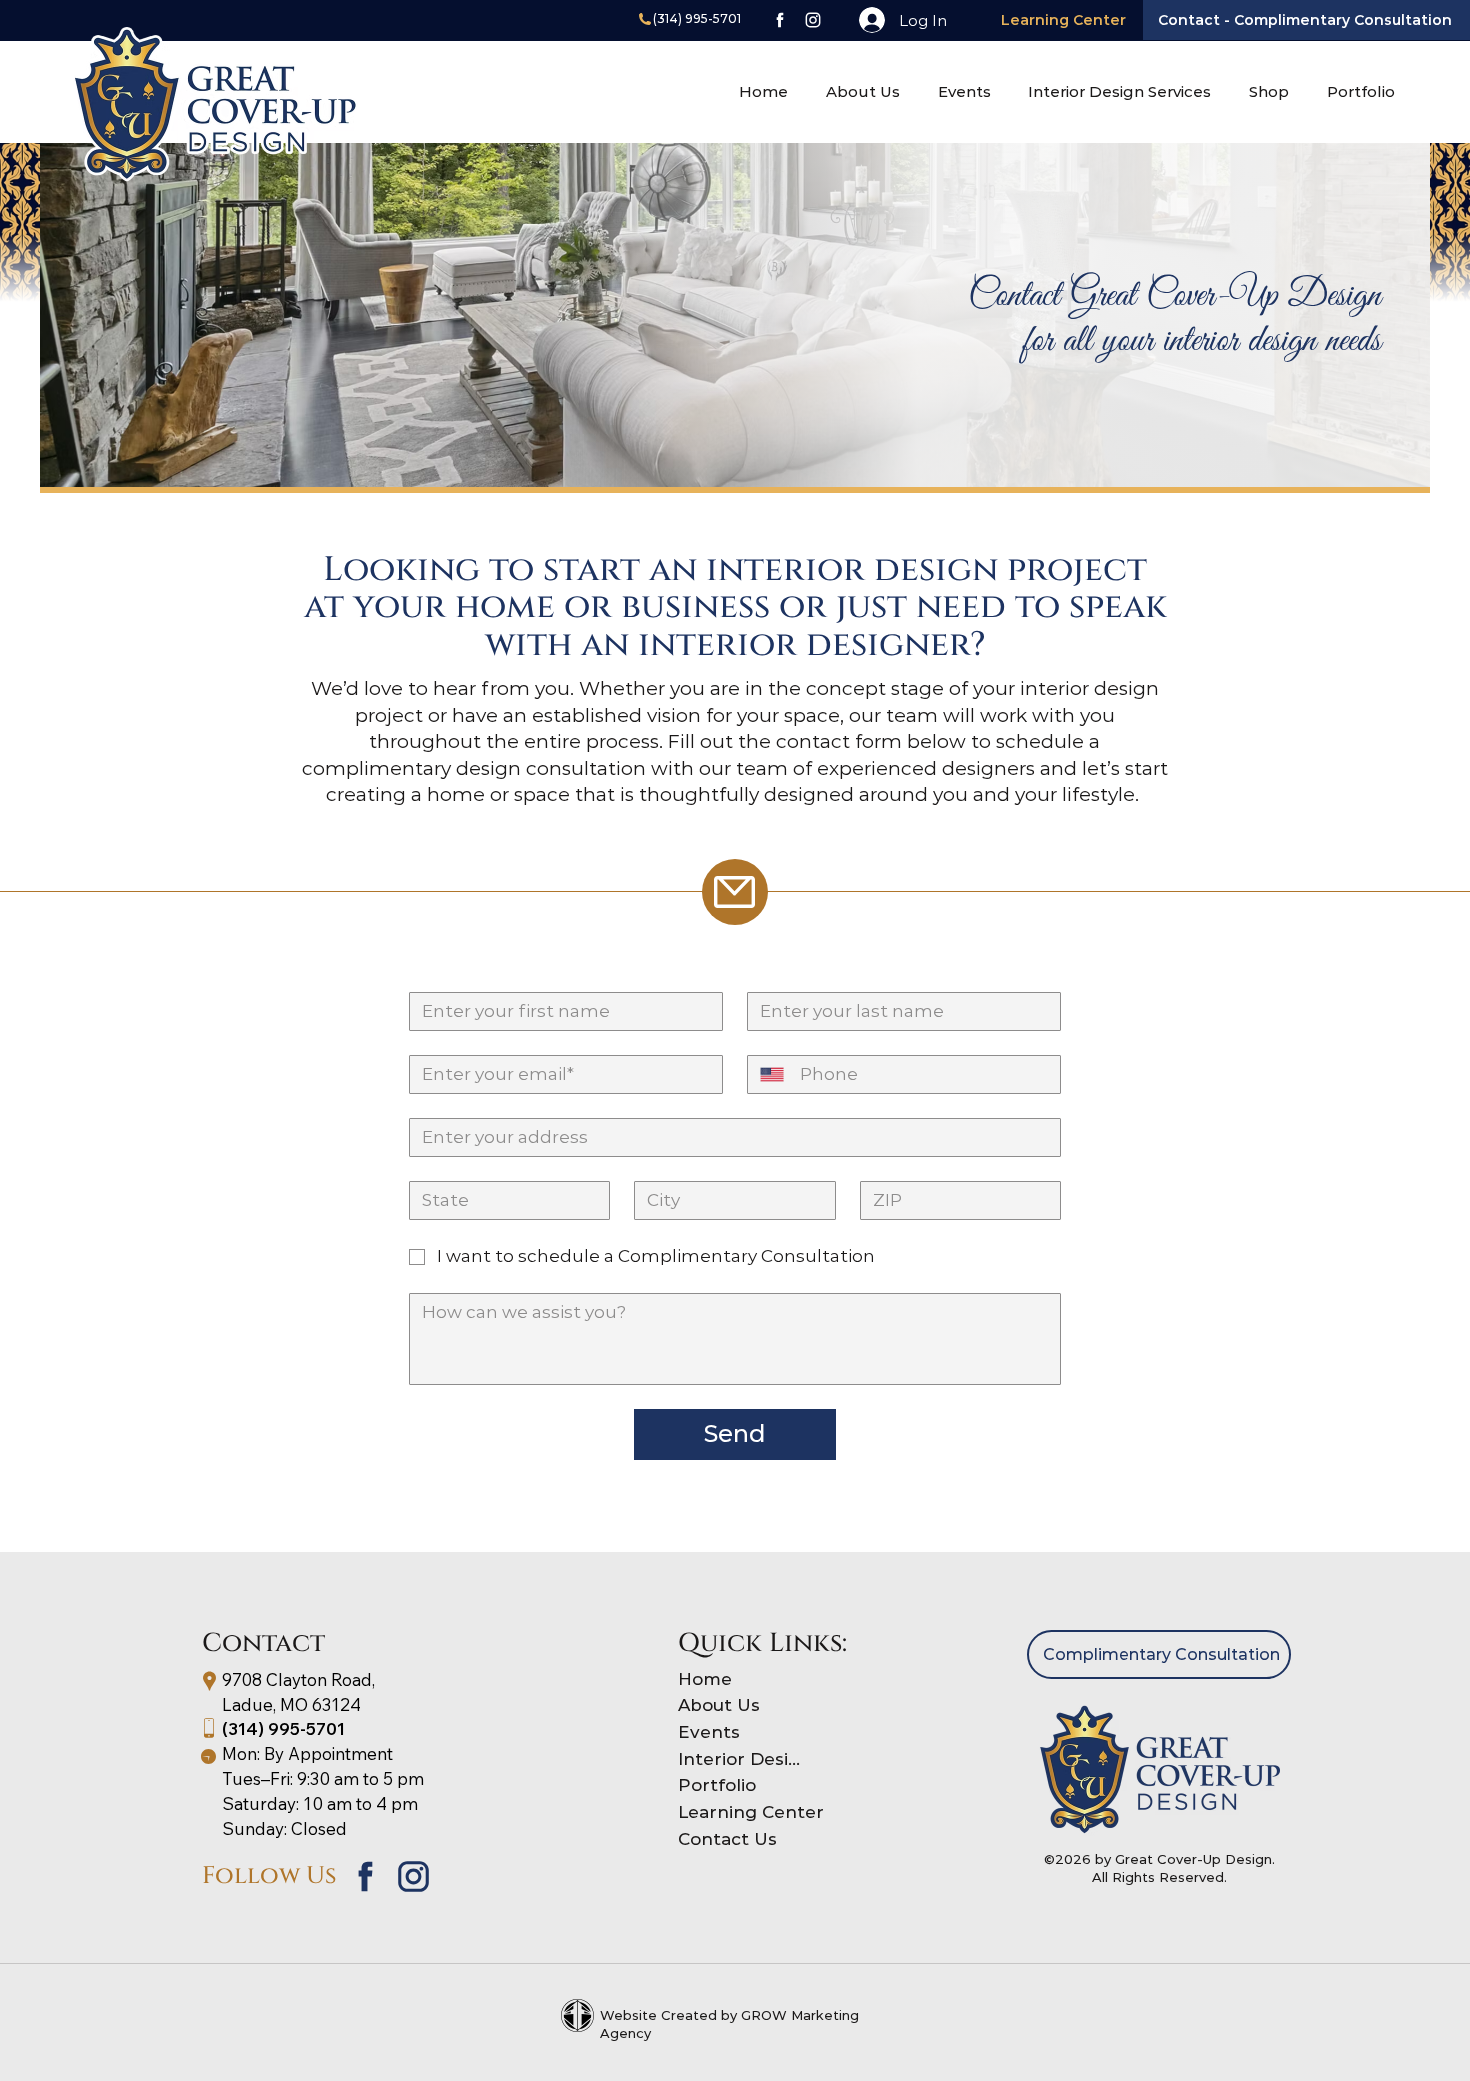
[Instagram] (811, 19)
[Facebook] (778, 19)
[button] (1269, 91)
